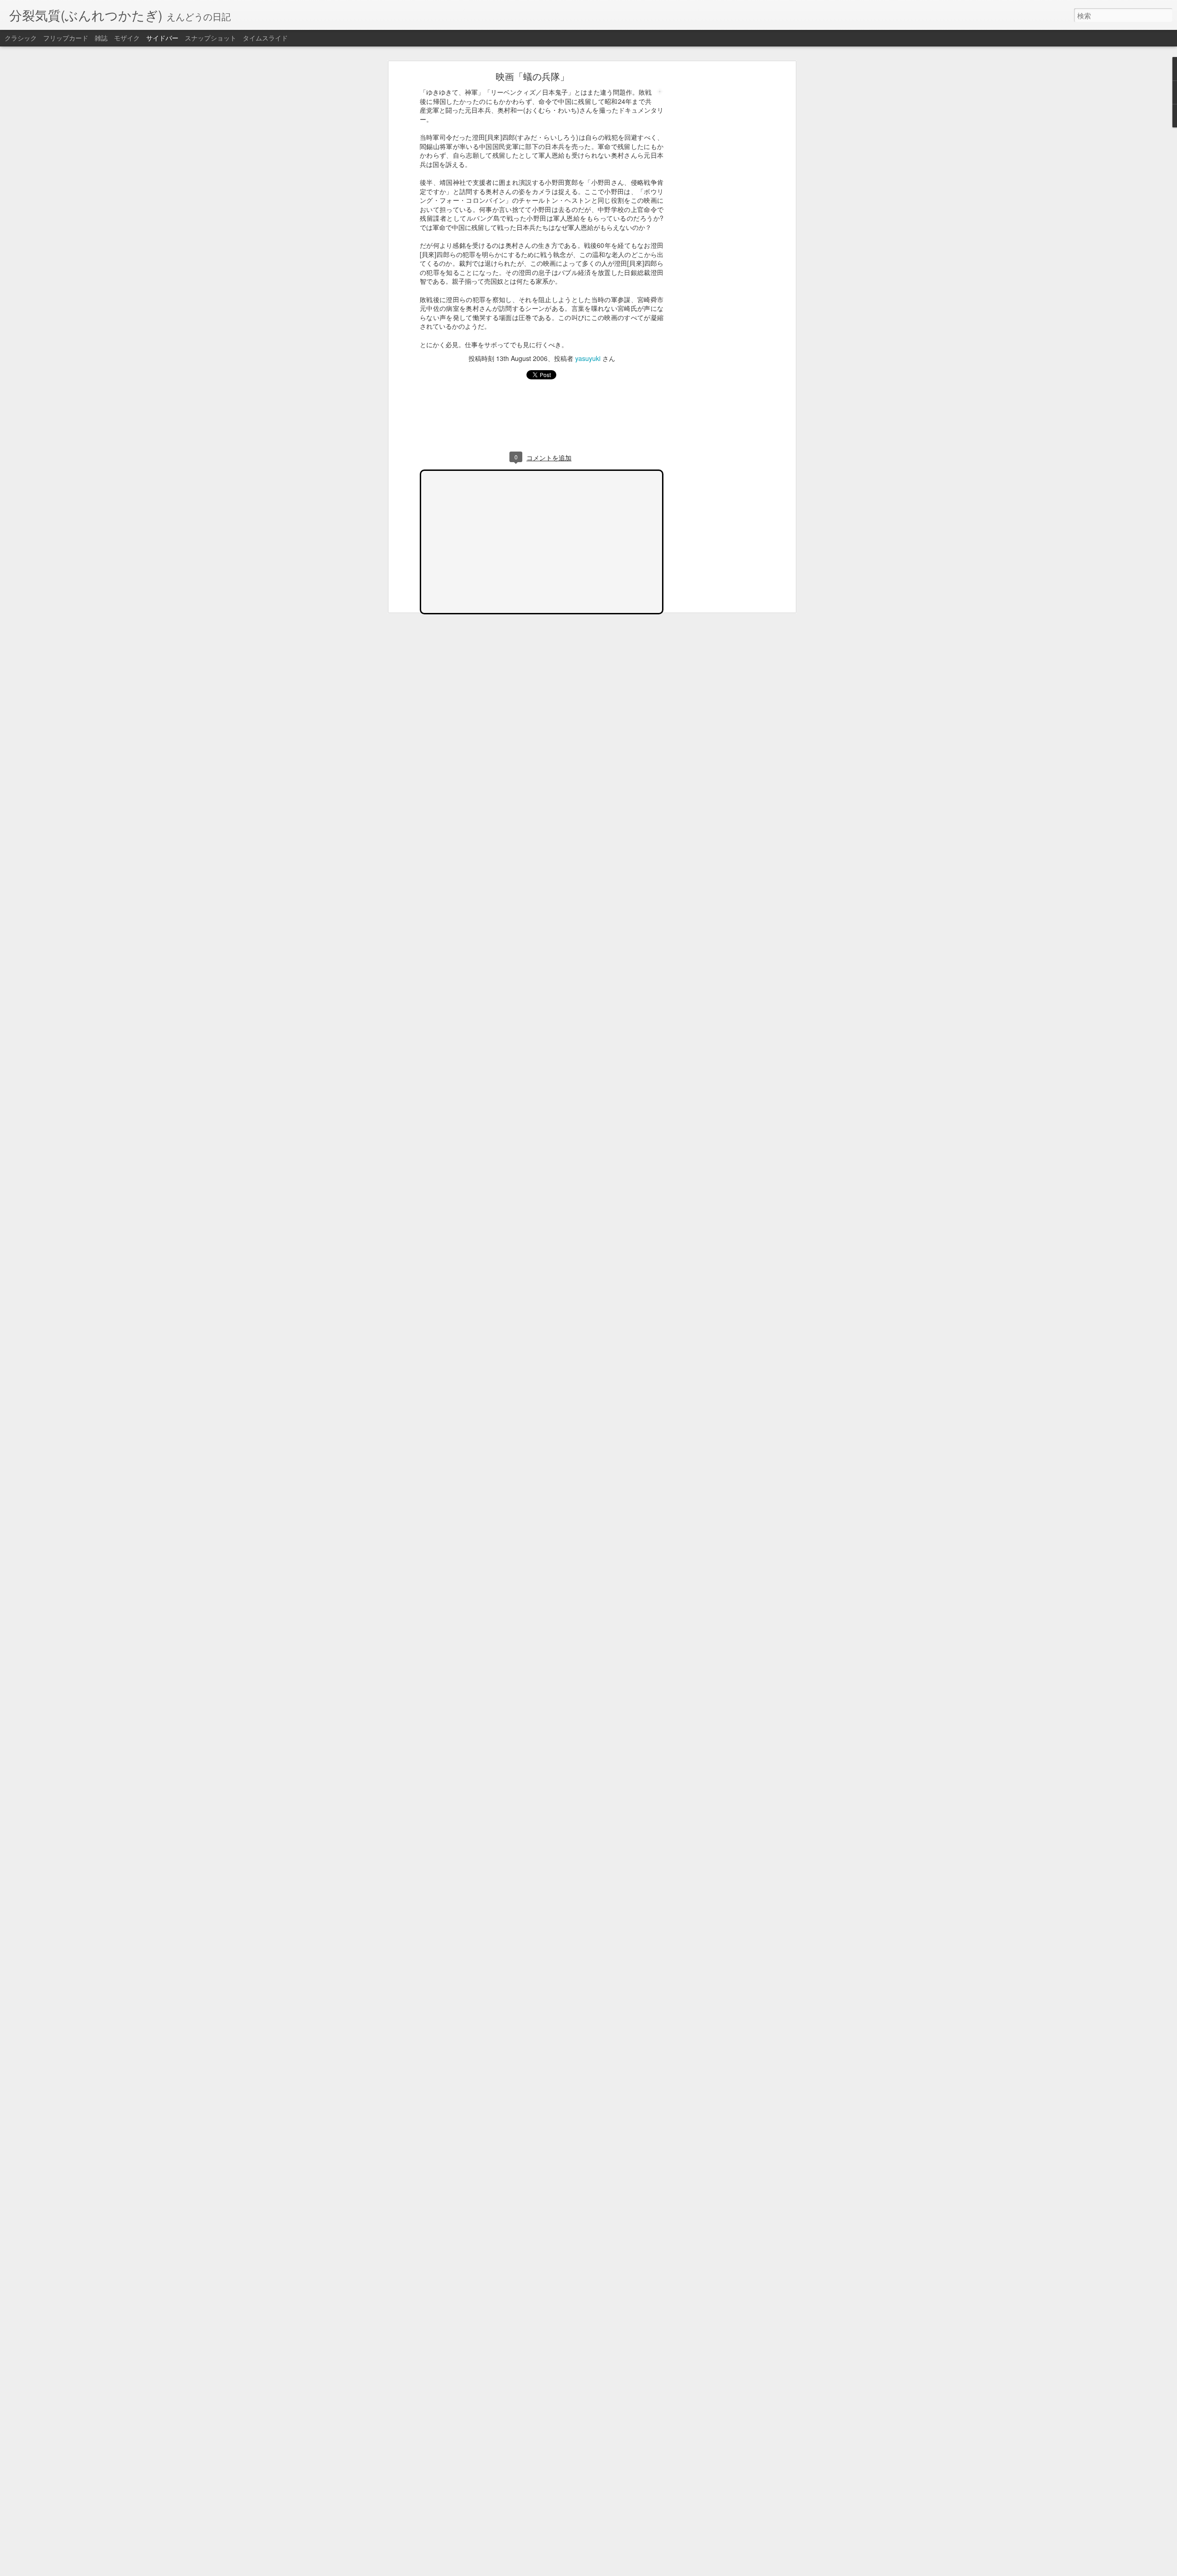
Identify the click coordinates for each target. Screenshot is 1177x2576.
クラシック (21, 38)
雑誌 (101, 38)
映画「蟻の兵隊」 (532, 76)
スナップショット (211, 38)
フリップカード (66, 38)
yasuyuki (588, 358)
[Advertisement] (714, 219)
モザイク (127, 38)
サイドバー (162, 38)
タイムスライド (265, 38)
